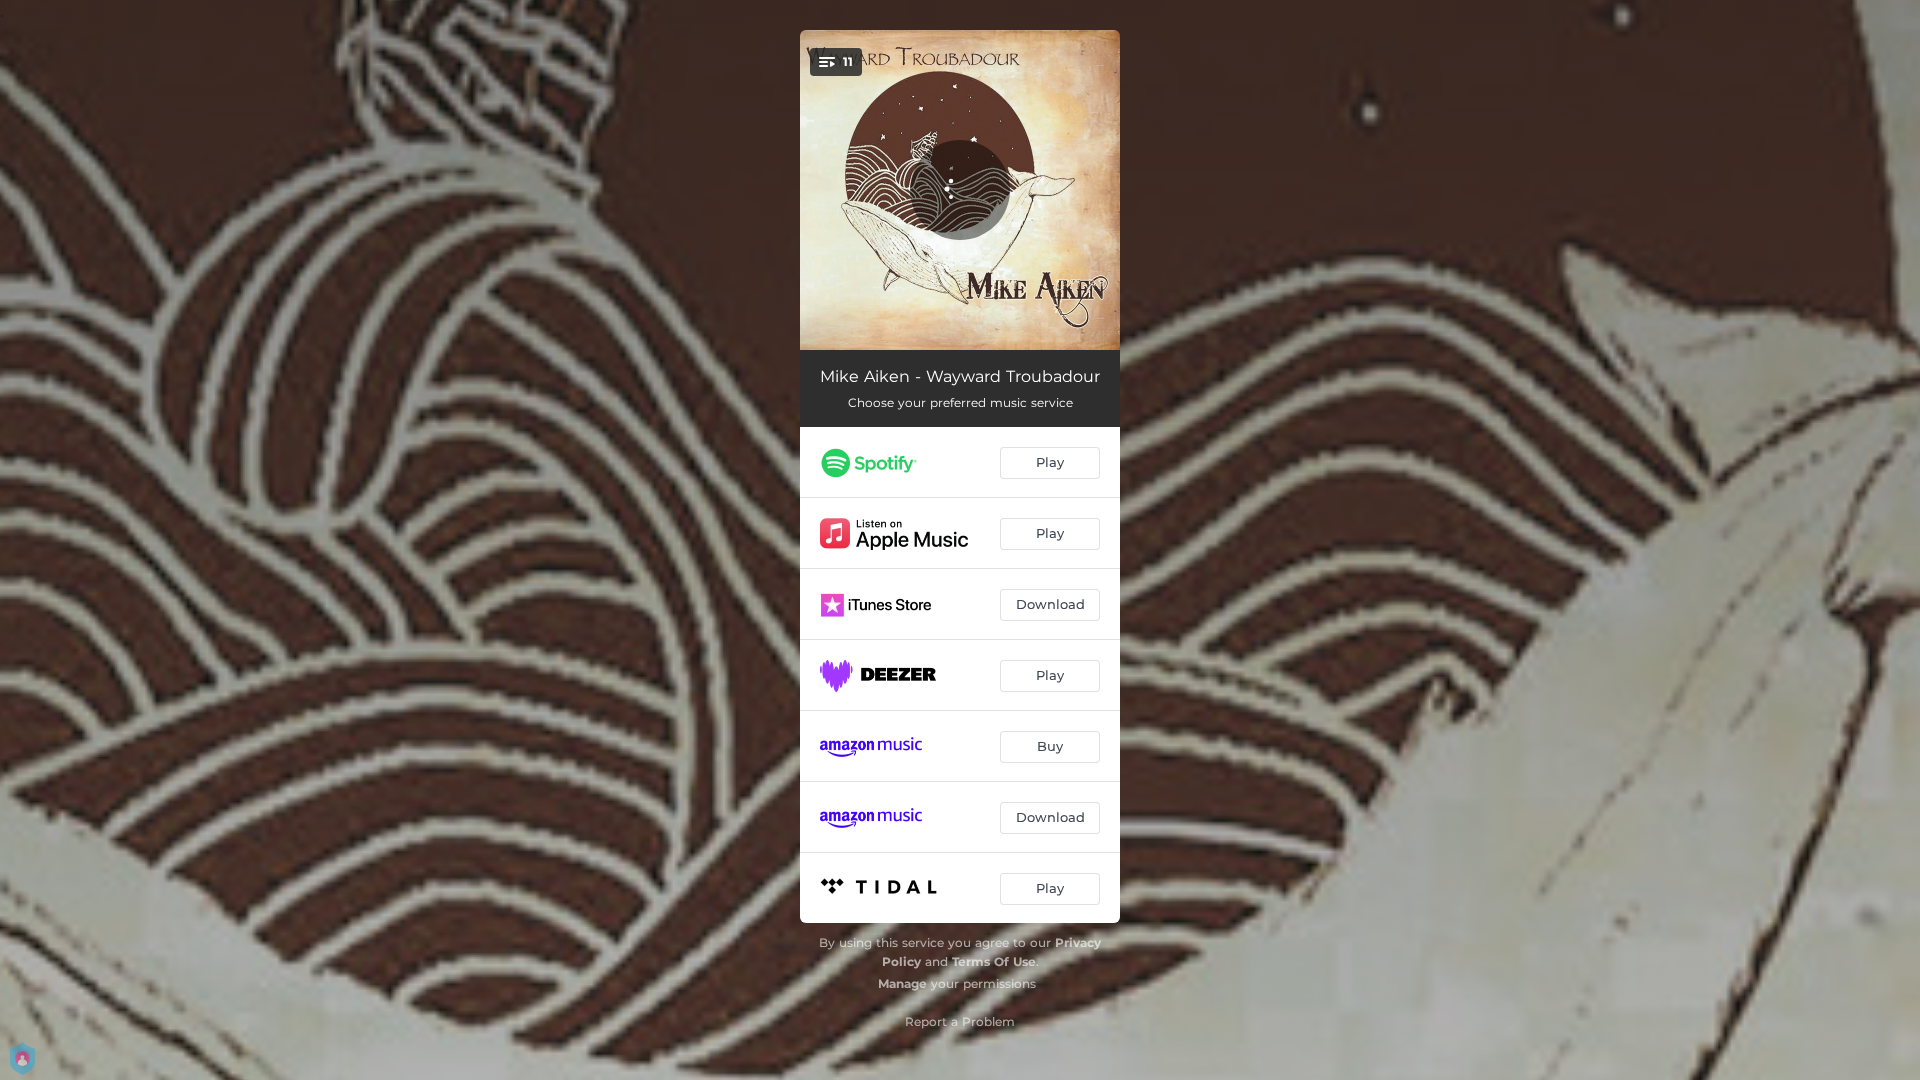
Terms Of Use (994, 961)
